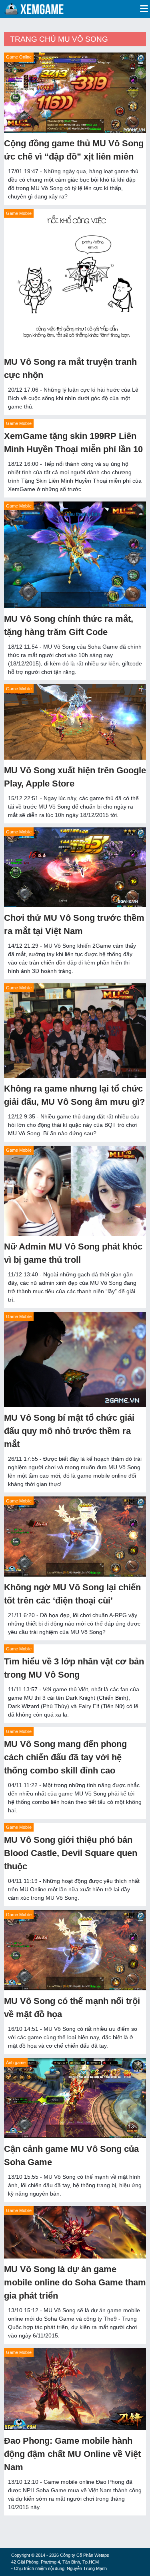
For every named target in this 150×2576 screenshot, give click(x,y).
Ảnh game (16, 2062)
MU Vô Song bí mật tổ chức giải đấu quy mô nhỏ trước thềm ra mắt (69, 1431)
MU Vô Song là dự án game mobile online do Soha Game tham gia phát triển (75, 2282)
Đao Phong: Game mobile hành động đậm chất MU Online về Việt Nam (72, 2454)
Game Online (19, 57)
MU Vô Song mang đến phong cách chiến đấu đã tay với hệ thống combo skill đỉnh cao (65, 1757)
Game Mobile (19, 213)
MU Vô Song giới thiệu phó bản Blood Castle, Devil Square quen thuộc (71, 1853)
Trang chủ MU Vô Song (59, 39)
